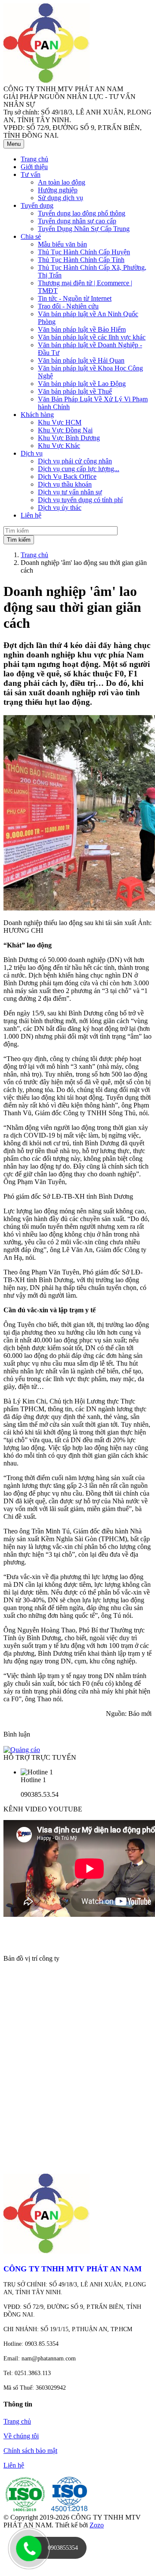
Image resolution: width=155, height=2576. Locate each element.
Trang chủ (34, 555)
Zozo (97, 2525)
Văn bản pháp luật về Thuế (75, 391)
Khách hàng (37, 415)
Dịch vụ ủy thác (60, 507)
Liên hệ (14, 2465)
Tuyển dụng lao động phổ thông (82, 213)
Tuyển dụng (37, 205)
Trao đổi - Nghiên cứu (68, 306)
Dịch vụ (32, 453)
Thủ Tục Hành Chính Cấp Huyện (84, 252)
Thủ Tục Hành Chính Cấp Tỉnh (81, 260)
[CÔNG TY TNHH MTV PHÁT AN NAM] (46, 81)
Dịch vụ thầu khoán (65, 484)
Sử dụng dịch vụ (60, 198)
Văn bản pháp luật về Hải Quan (81, 360)
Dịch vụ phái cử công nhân (75, 461)
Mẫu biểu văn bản (62, 244)
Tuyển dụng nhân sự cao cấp (77, 221)
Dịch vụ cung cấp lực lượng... (79, 469)
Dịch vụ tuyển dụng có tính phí (80, 500)
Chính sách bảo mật (30, 2451)
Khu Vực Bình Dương (69, 438)
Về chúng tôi (21, 2436)
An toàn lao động (62, 182)
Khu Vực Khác (59, 446)
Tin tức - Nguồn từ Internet (75, 298)
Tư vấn (31, 174)
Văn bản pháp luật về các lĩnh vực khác (92, 337)
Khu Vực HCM (60, 422)
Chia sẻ (31, 236)
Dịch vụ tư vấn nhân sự (70, 492)
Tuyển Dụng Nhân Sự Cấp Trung (84, 229)
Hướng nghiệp (58, 190)
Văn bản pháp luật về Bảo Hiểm (82, 329)
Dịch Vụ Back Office (67, 477)
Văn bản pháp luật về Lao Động (82, 384)
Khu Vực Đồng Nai (65, 430)
